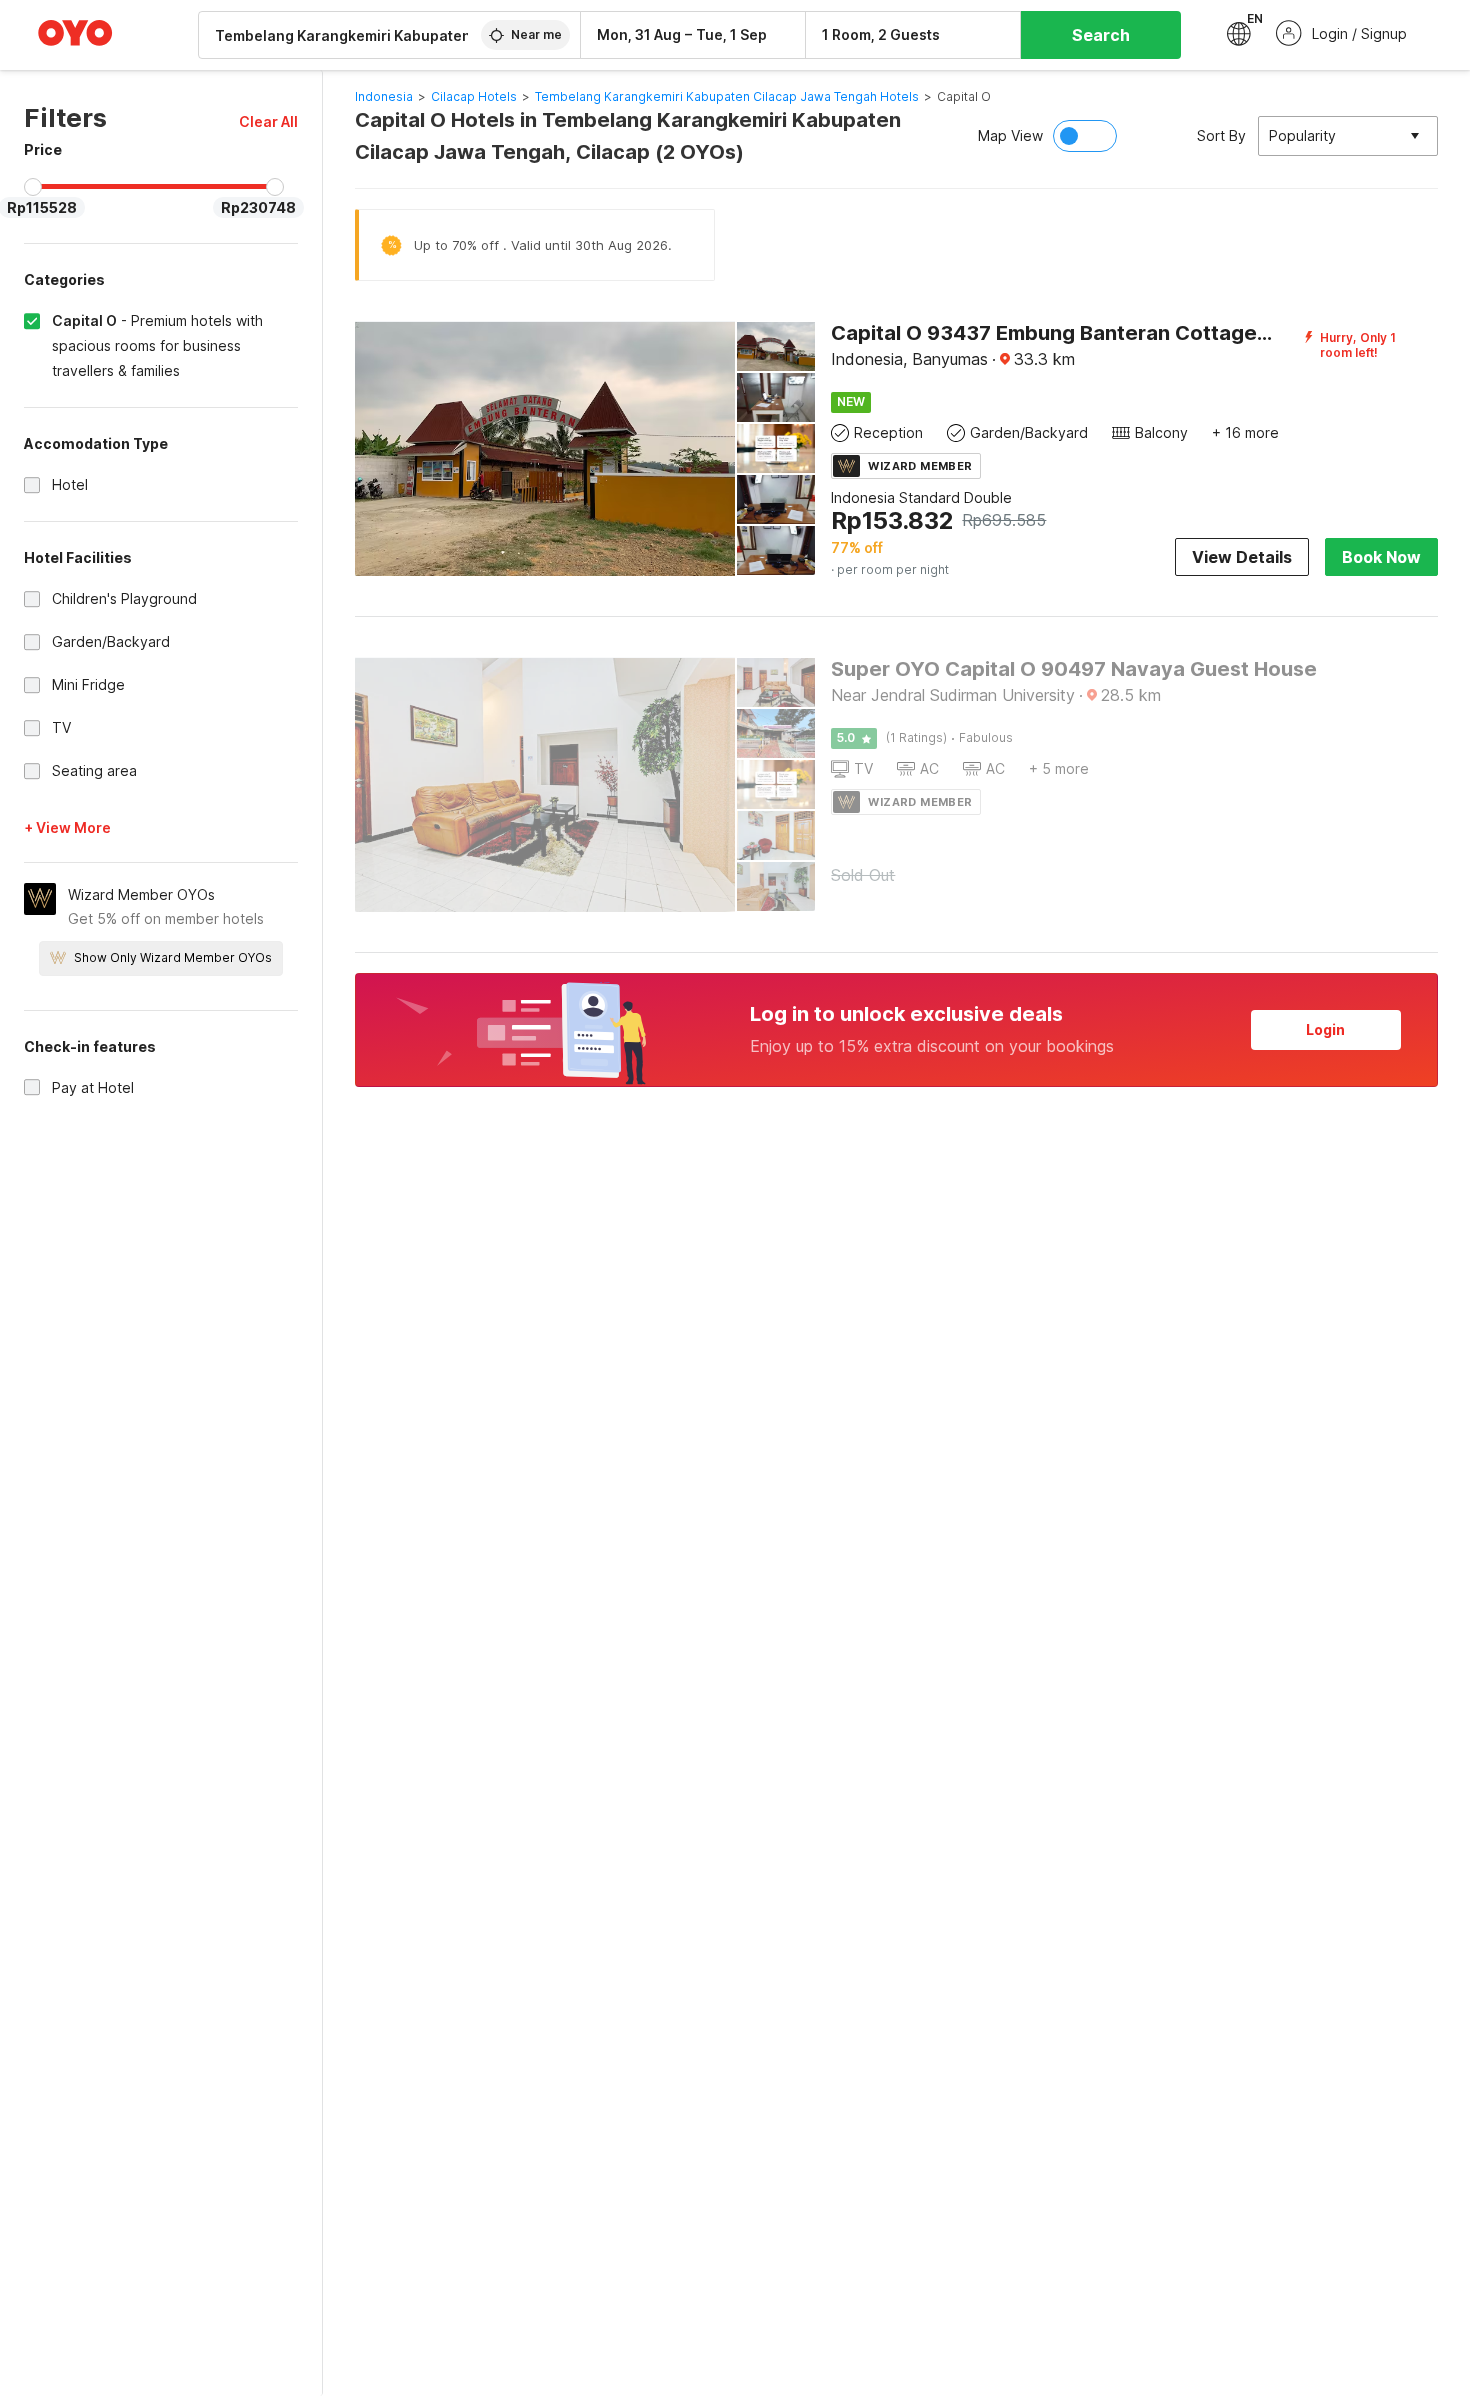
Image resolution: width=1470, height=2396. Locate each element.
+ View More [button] (67, 827)
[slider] (33, 187)
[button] (268, 121)
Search (1101, 35)
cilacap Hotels (474, 96)
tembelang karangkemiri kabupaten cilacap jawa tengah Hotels (727, 96)
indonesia (384, 96)
